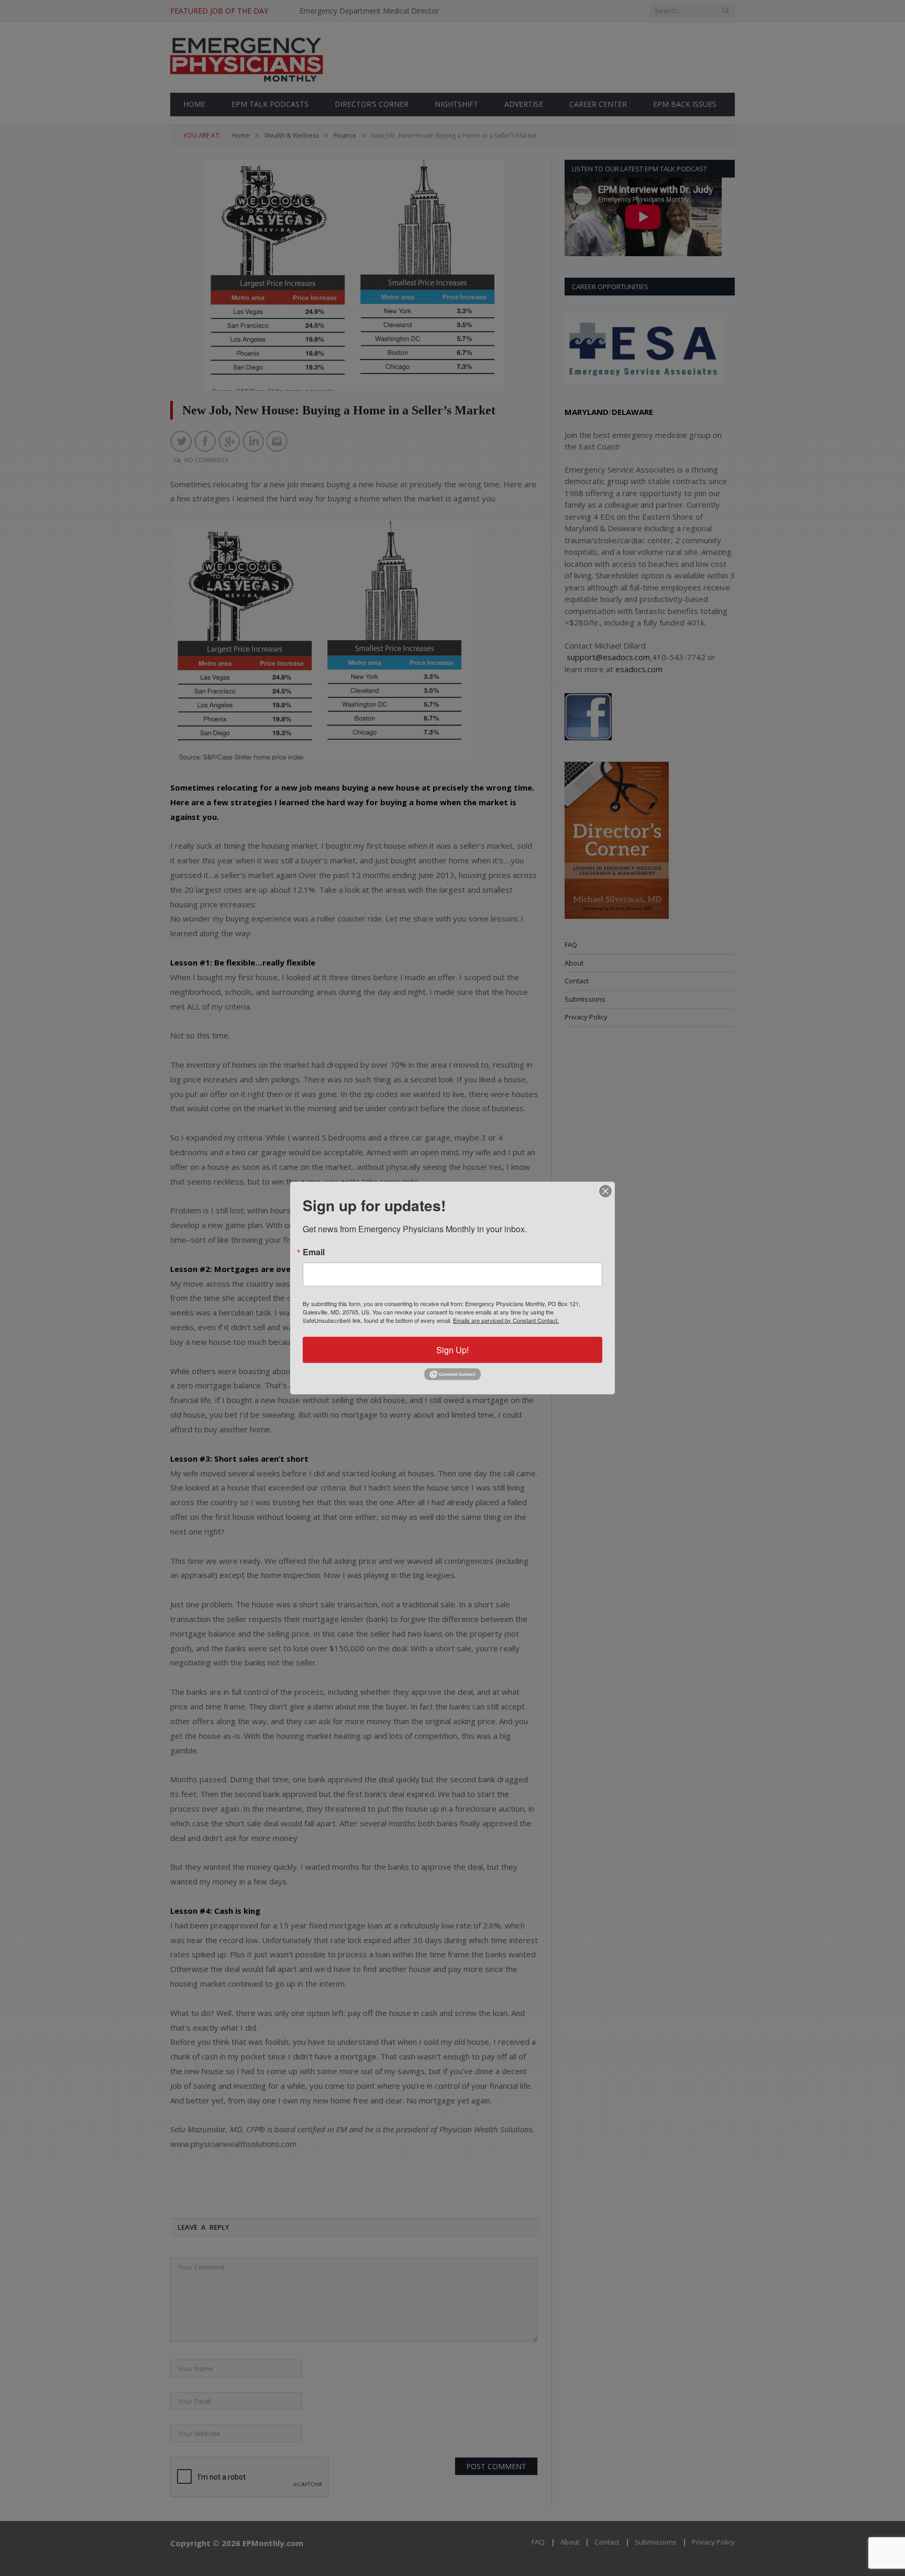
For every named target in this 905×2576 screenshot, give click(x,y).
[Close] (605, 1191)
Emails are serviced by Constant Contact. (506, 1320)
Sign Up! (452, 1349)
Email (314, 1252)
